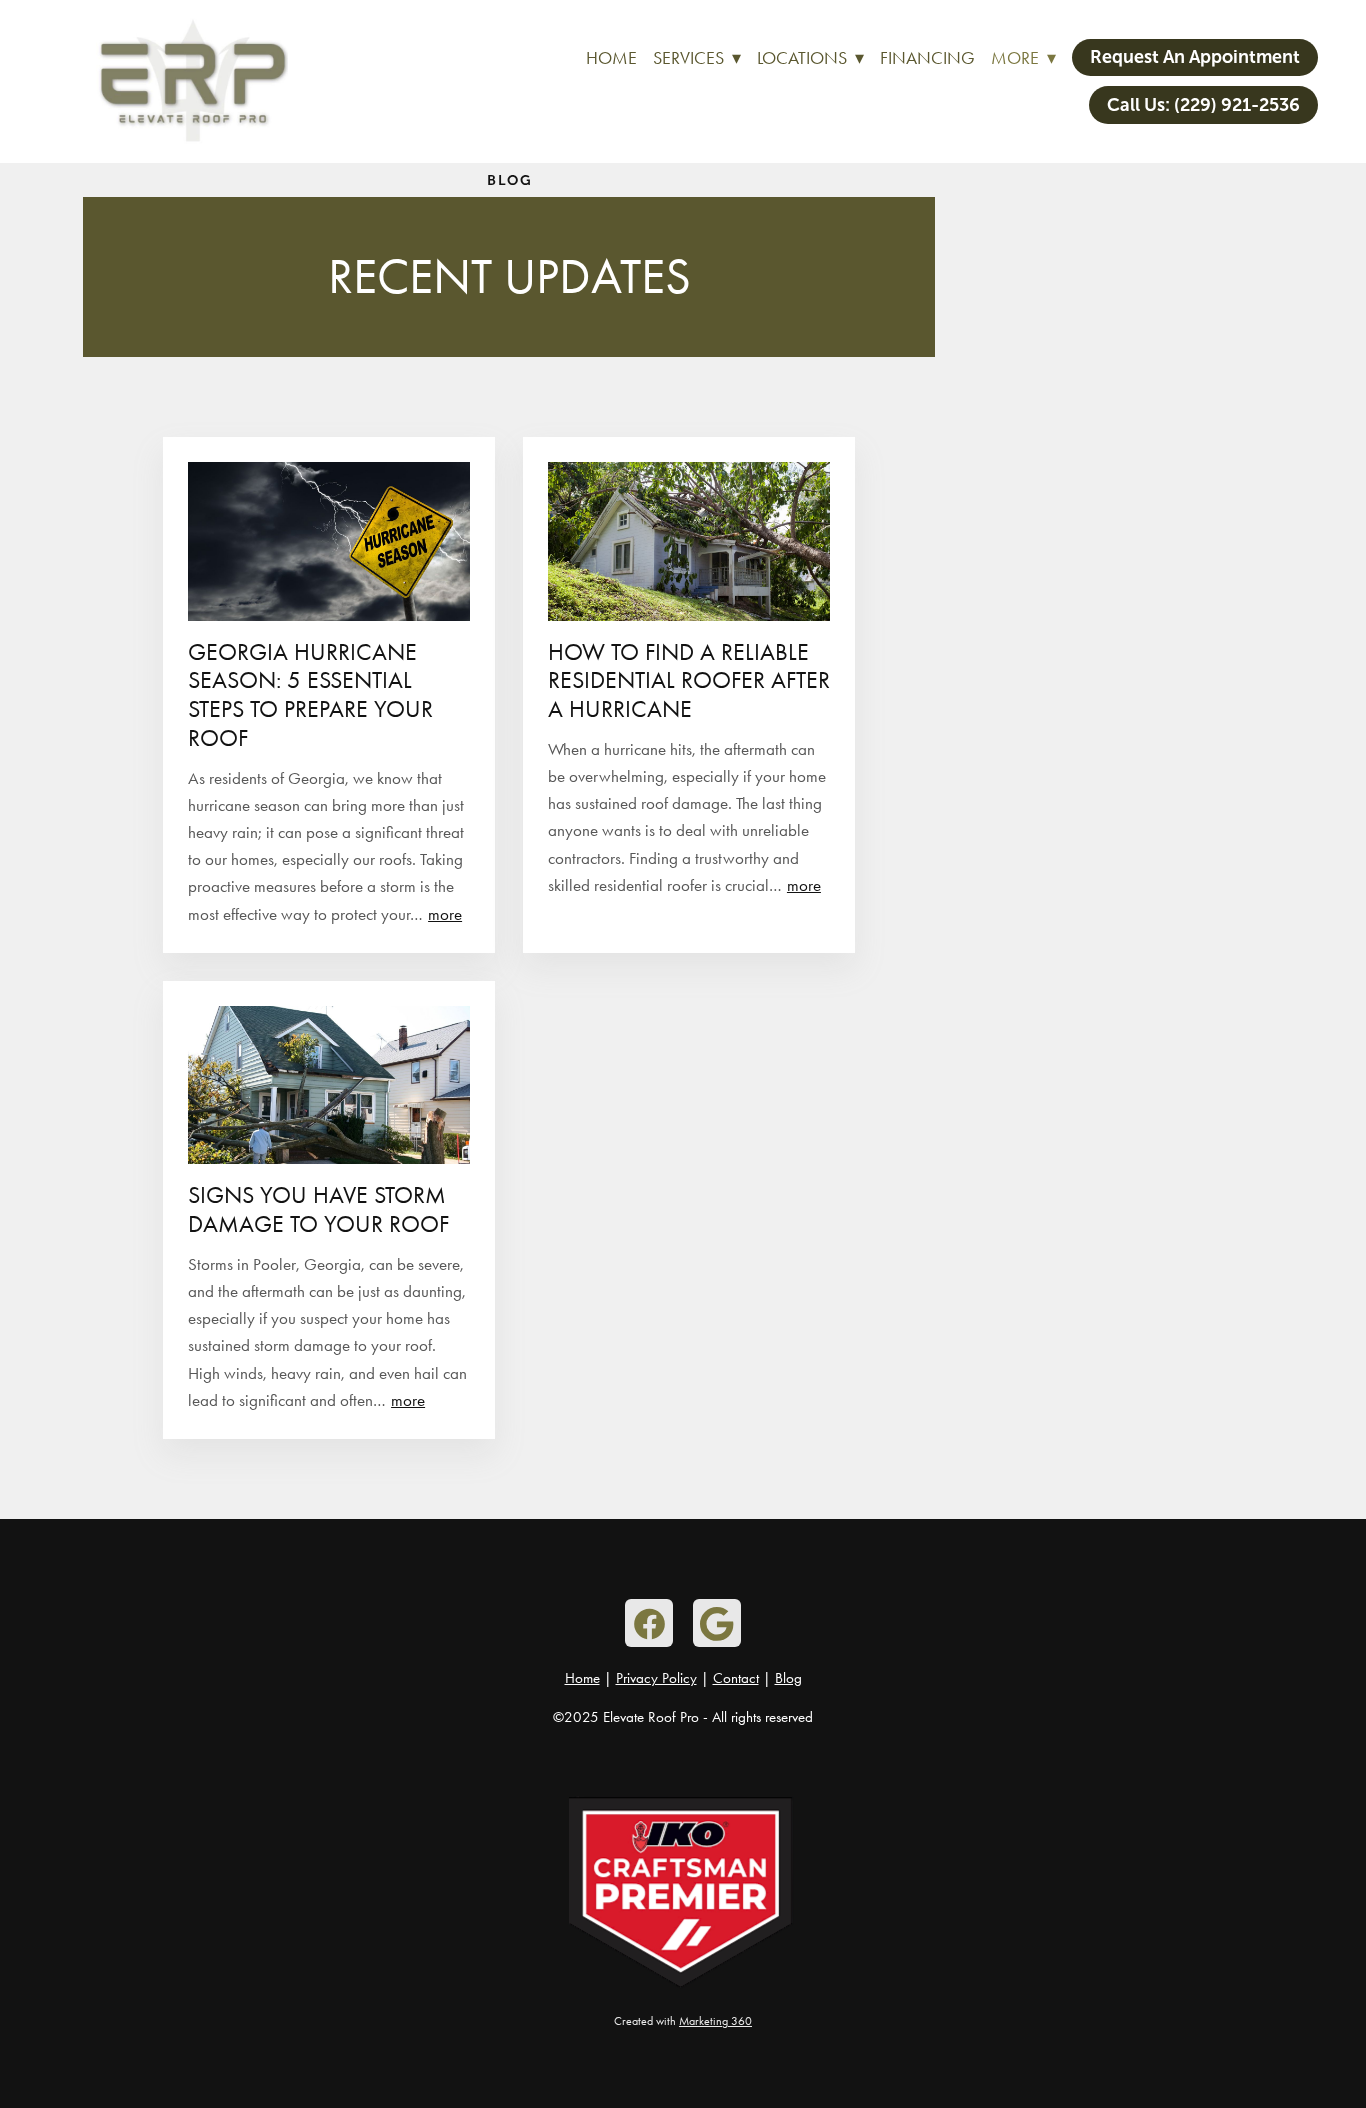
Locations (810, 58)
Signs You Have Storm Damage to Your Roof (318, 1209)
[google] (717, 1623)
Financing (927, 58)
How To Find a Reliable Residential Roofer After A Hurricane (689, 681)
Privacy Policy (656, 1678)
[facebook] (649, 1623)
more (445, 914)
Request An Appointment (1195, 57)
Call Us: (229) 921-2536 (1203, 105)
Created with (683, 2021)
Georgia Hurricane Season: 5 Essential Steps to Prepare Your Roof (310, 695)
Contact (736, 1678)
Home (611, 58)
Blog (788, 1678)
